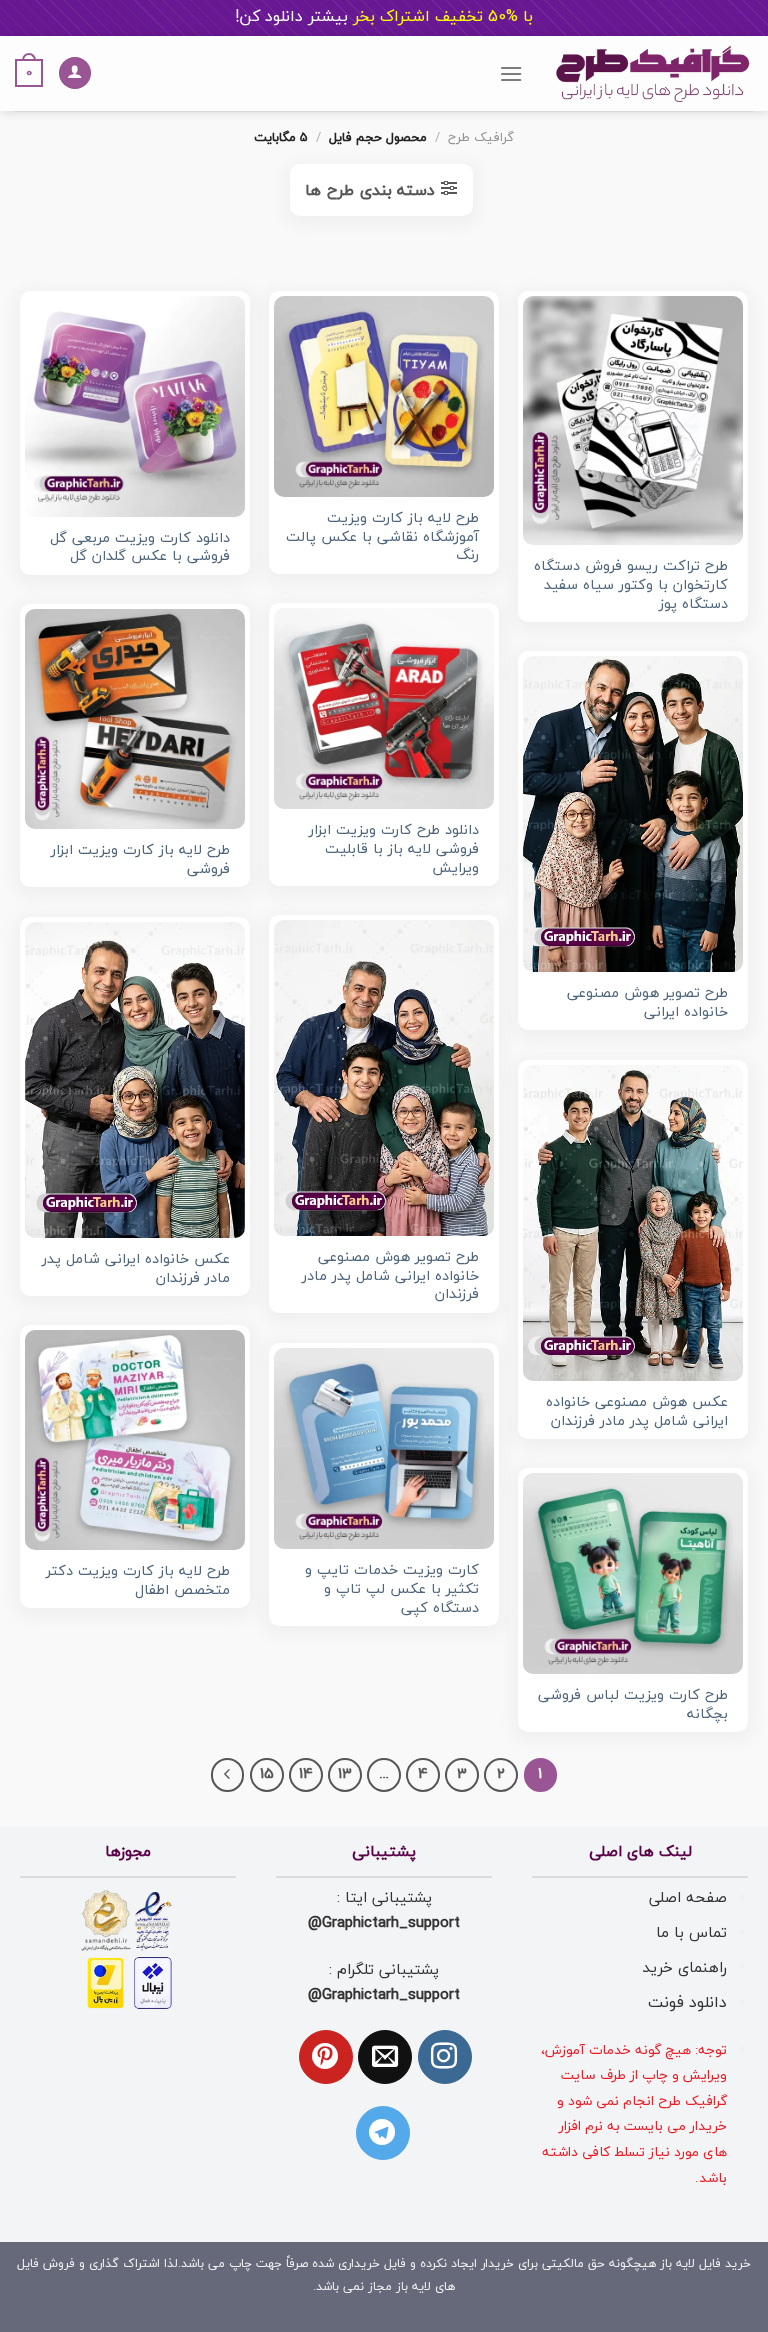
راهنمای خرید (684, 1968)
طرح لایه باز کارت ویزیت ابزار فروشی (140, 860)
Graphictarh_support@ (384, 1923)
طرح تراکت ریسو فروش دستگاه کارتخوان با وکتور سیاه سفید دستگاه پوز (631, 586)
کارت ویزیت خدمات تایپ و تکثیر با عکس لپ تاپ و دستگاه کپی (392, 1590)
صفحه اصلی (688, 1898)
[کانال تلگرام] (383, 2133)
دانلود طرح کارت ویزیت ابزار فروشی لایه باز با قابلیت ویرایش (394, 850)
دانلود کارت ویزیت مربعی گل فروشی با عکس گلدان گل (140, 548)
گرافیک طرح (481, 138)
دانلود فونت (687, 2003)
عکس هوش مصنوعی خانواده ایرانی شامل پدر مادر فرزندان (637, 1412)
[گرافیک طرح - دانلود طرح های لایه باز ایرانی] (653, 73)
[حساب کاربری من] (75, 73)
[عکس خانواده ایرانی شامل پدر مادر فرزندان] (135, 1080)
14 (306, 1774)
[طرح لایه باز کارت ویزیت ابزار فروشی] (135, 719)
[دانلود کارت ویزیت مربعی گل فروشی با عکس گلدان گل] (135, 406)
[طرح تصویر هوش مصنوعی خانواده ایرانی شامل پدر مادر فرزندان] (384, 1078)
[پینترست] (326, 2057)
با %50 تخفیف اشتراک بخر (384, 17)
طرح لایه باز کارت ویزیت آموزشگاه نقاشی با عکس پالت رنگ (382, 538)
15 (267, 1774)
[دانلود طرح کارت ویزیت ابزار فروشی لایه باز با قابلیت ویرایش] (384, 708)
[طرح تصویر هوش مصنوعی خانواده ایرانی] (633, 814)
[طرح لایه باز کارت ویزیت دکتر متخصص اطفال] (135, 1440)
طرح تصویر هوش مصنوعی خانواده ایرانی (647, 1003)
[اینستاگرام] (445, 2057)
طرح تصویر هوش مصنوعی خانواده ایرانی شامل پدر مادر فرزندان (390, 1277)
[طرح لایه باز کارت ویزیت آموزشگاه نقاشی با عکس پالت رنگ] (384, 396)
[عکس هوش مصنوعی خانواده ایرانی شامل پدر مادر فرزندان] (633, 1223)
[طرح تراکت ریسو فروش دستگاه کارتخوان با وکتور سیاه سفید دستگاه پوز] (633, 420)
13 (345, 1774)
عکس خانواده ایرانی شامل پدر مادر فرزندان (136, 1269)
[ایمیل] (385, 2057)
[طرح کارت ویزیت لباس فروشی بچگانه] (633, 1573)
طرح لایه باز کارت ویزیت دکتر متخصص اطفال (138, 1581)
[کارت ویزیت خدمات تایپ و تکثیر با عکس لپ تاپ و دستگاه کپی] (384, 1448)
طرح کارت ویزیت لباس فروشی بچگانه (633, 1705)
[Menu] (511, 73)
